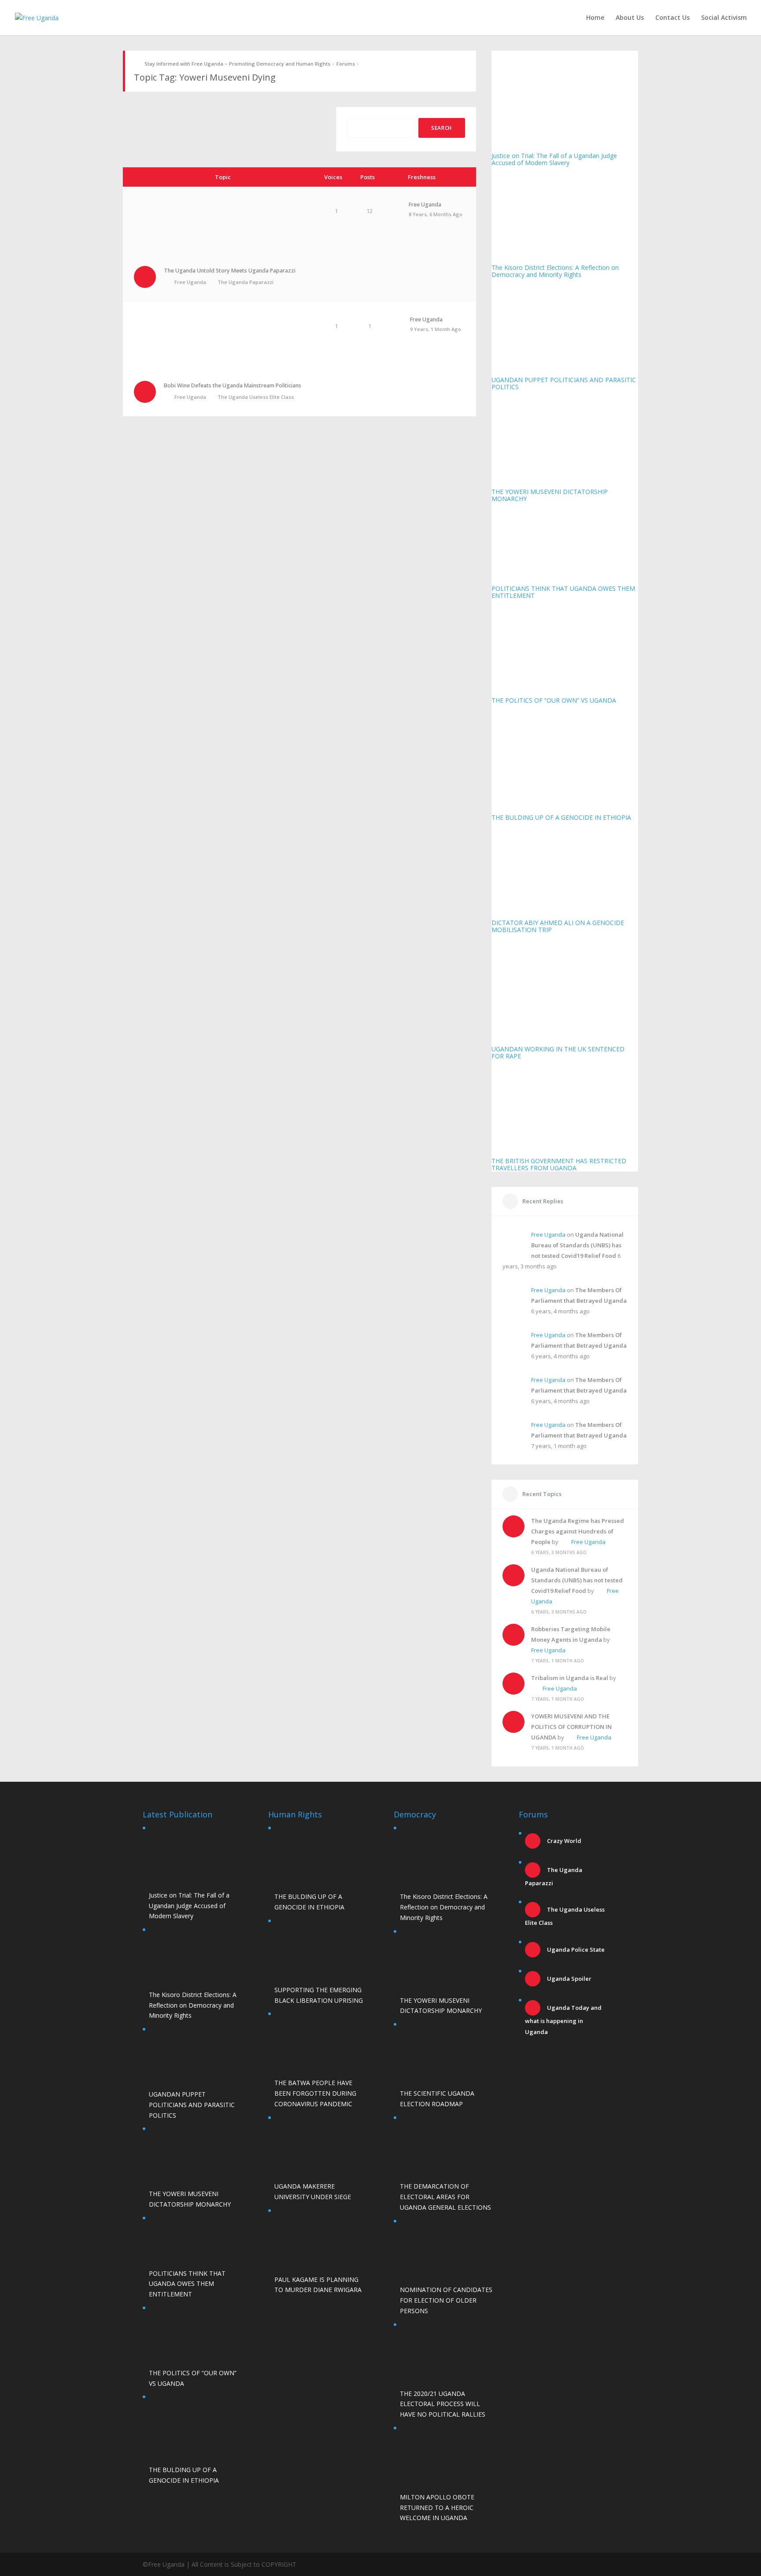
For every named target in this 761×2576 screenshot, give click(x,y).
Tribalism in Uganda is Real (570, 1678)
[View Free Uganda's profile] (394, 216)
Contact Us (672, 18)
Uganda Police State (575, 1950)
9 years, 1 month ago (436, 329)
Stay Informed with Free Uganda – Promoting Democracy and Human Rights (237, 64)
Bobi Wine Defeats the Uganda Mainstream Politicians (233, 385)
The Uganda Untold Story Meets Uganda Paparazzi (230, 271)
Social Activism (724, 18)
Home (595, 18)
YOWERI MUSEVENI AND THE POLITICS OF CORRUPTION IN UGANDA (571, 1727)
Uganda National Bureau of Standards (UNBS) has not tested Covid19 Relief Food (577, 1245)
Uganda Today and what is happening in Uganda (563, 2020)
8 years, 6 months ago (436, 214)
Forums (346, 64)
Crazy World (563, 1841)
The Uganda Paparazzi (246, 282)
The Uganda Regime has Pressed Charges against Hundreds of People (578, 1531)
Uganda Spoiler (569, 1979)
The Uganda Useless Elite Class (256, 397)
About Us (630, 18)
